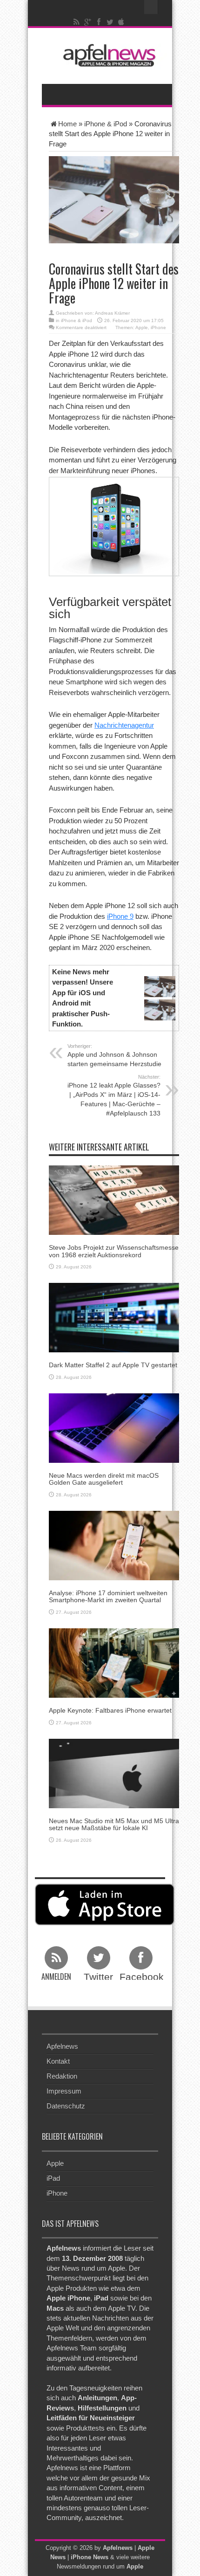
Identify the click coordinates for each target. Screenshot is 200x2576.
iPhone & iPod (106, 124)
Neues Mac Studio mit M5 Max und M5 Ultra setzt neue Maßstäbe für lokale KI (114, 1824)
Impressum (64, 2091)
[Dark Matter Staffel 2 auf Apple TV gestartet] (114, 1317)
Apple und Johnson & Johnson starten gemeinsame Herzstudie (114, 1055)
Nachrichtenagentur (124, 725)
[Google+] (88, 22)
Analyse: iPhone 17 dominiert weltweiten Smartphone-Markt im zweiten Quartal (108, 1596)
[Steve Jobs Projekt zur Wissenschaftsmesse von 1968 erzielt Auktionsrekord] (114, 1200)
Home (67, 124)
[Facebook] (99, 22)
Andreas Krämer (112, 313)
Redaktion (62, 2076)
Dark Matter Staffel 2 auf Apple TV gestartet (113, 1365)
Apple (142, 327)
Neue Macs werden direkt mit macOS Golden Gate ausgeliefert (104, 1479)
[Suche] (151, 7)
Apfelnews (62, 2046)
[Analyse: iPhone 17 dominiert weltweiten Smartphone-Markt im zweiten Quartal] (114, 1545)
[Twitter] (110, 22)
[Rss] (77, 22)
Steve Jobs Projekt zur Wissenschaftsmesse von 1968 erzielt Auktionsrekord (114, 1251)
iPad (53, 2178)
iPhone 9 (120, 916)
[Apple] (121, 22)
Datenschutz (66, 2106)
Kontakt (58, 2061)
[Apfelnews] (107, 55)
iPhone (158, 327)
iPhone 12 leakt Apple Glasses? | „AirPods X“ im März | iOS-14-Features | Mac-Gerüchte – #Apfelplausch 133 (114, 1095)
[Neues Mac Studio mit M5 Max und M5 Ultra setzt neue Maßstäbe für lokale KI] (114, 1773)
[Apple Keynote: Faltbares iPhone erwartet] (114, 1663)
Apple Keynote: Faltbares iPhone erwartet (110, 1710)
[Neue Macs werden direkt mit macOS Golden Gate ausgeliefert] (114, 1427)
